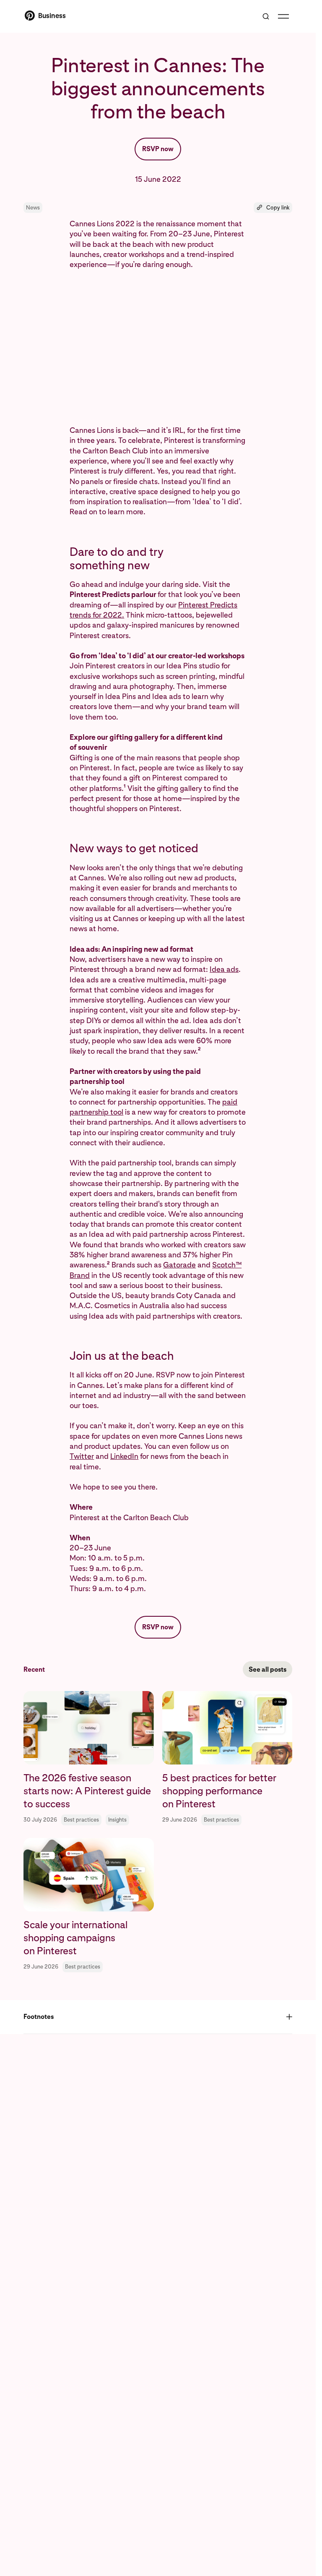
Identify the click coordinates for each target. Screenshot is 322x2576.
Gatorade (179, 1265)
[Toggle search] (266, 16)
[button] (273, 208)
